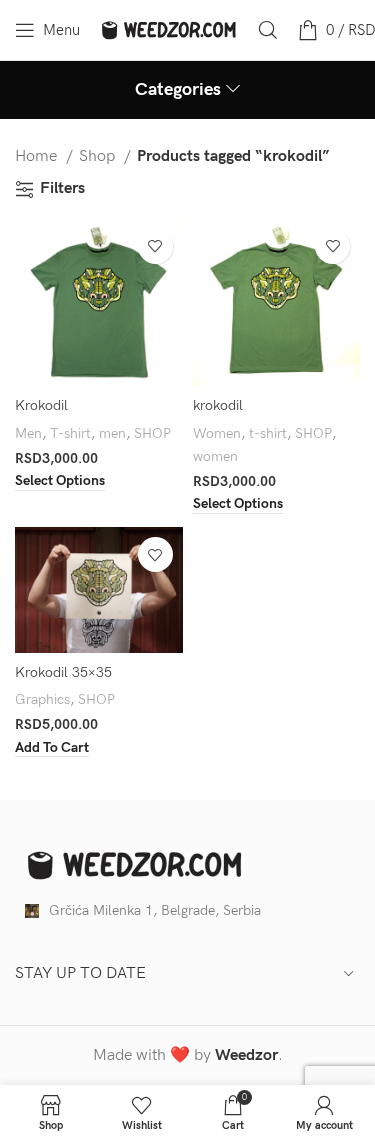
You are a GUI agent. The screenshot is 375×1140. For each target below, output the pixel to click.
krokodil (218, 405)
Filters (62, 189)
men (112, 433)
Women (217, 433)
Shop (99, 156)
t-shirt (268, 433)
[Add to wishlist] (155, 246)
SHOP (152, 433)
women (215, 456)
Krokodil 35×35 (63, 672)
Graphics (42, 699)
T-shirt (70, 433)
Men (28, 433)
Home (38, 156)
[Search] (268, 30)
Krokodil (41, 405)
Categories (178, 90)
